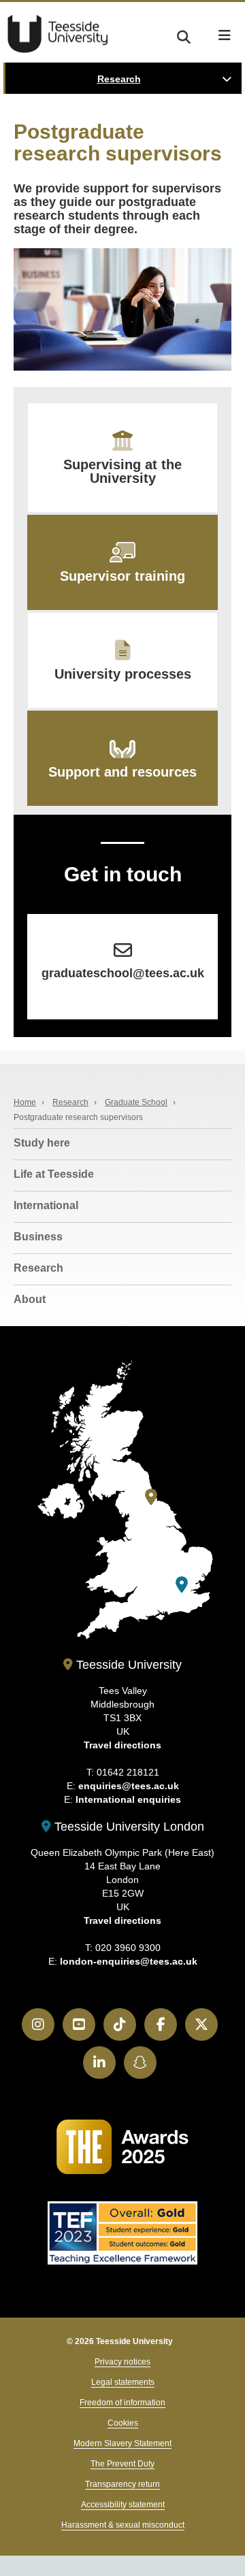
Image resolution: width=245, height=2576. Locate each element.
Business (38, 1237)
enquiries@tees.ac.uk (129, 1786)
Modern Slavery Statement (122, 2443)
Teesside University (58, 34)
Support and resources (122, 772)
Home (25, 1102)
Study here (42, 1143)
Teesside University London (128, 1827)
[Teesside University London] (182, 1585)
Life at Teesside (54, 1174)
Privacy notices (122, 2362)
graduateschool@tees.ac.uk (123, 973)
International (46, 1205)
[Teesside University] (151, 1497)
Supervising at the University (122, 471)
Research (119, 79)
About (30, 1299)
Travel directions (122, 1745)
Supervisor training (122, 576)
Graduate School (136, 1102)
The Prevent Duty (122, 2464)
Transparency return (122, 2484)
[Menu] (225, 35)
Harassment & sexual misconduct (123, 2525)
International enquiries (128, 1799)
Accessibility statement (123, 2505)
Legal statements (123, 2382)
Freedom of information (122, 2403)
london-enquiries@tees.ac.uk (129, 1961)
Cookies (123, 2423)
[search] (184, 35)
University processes (123, 674)
